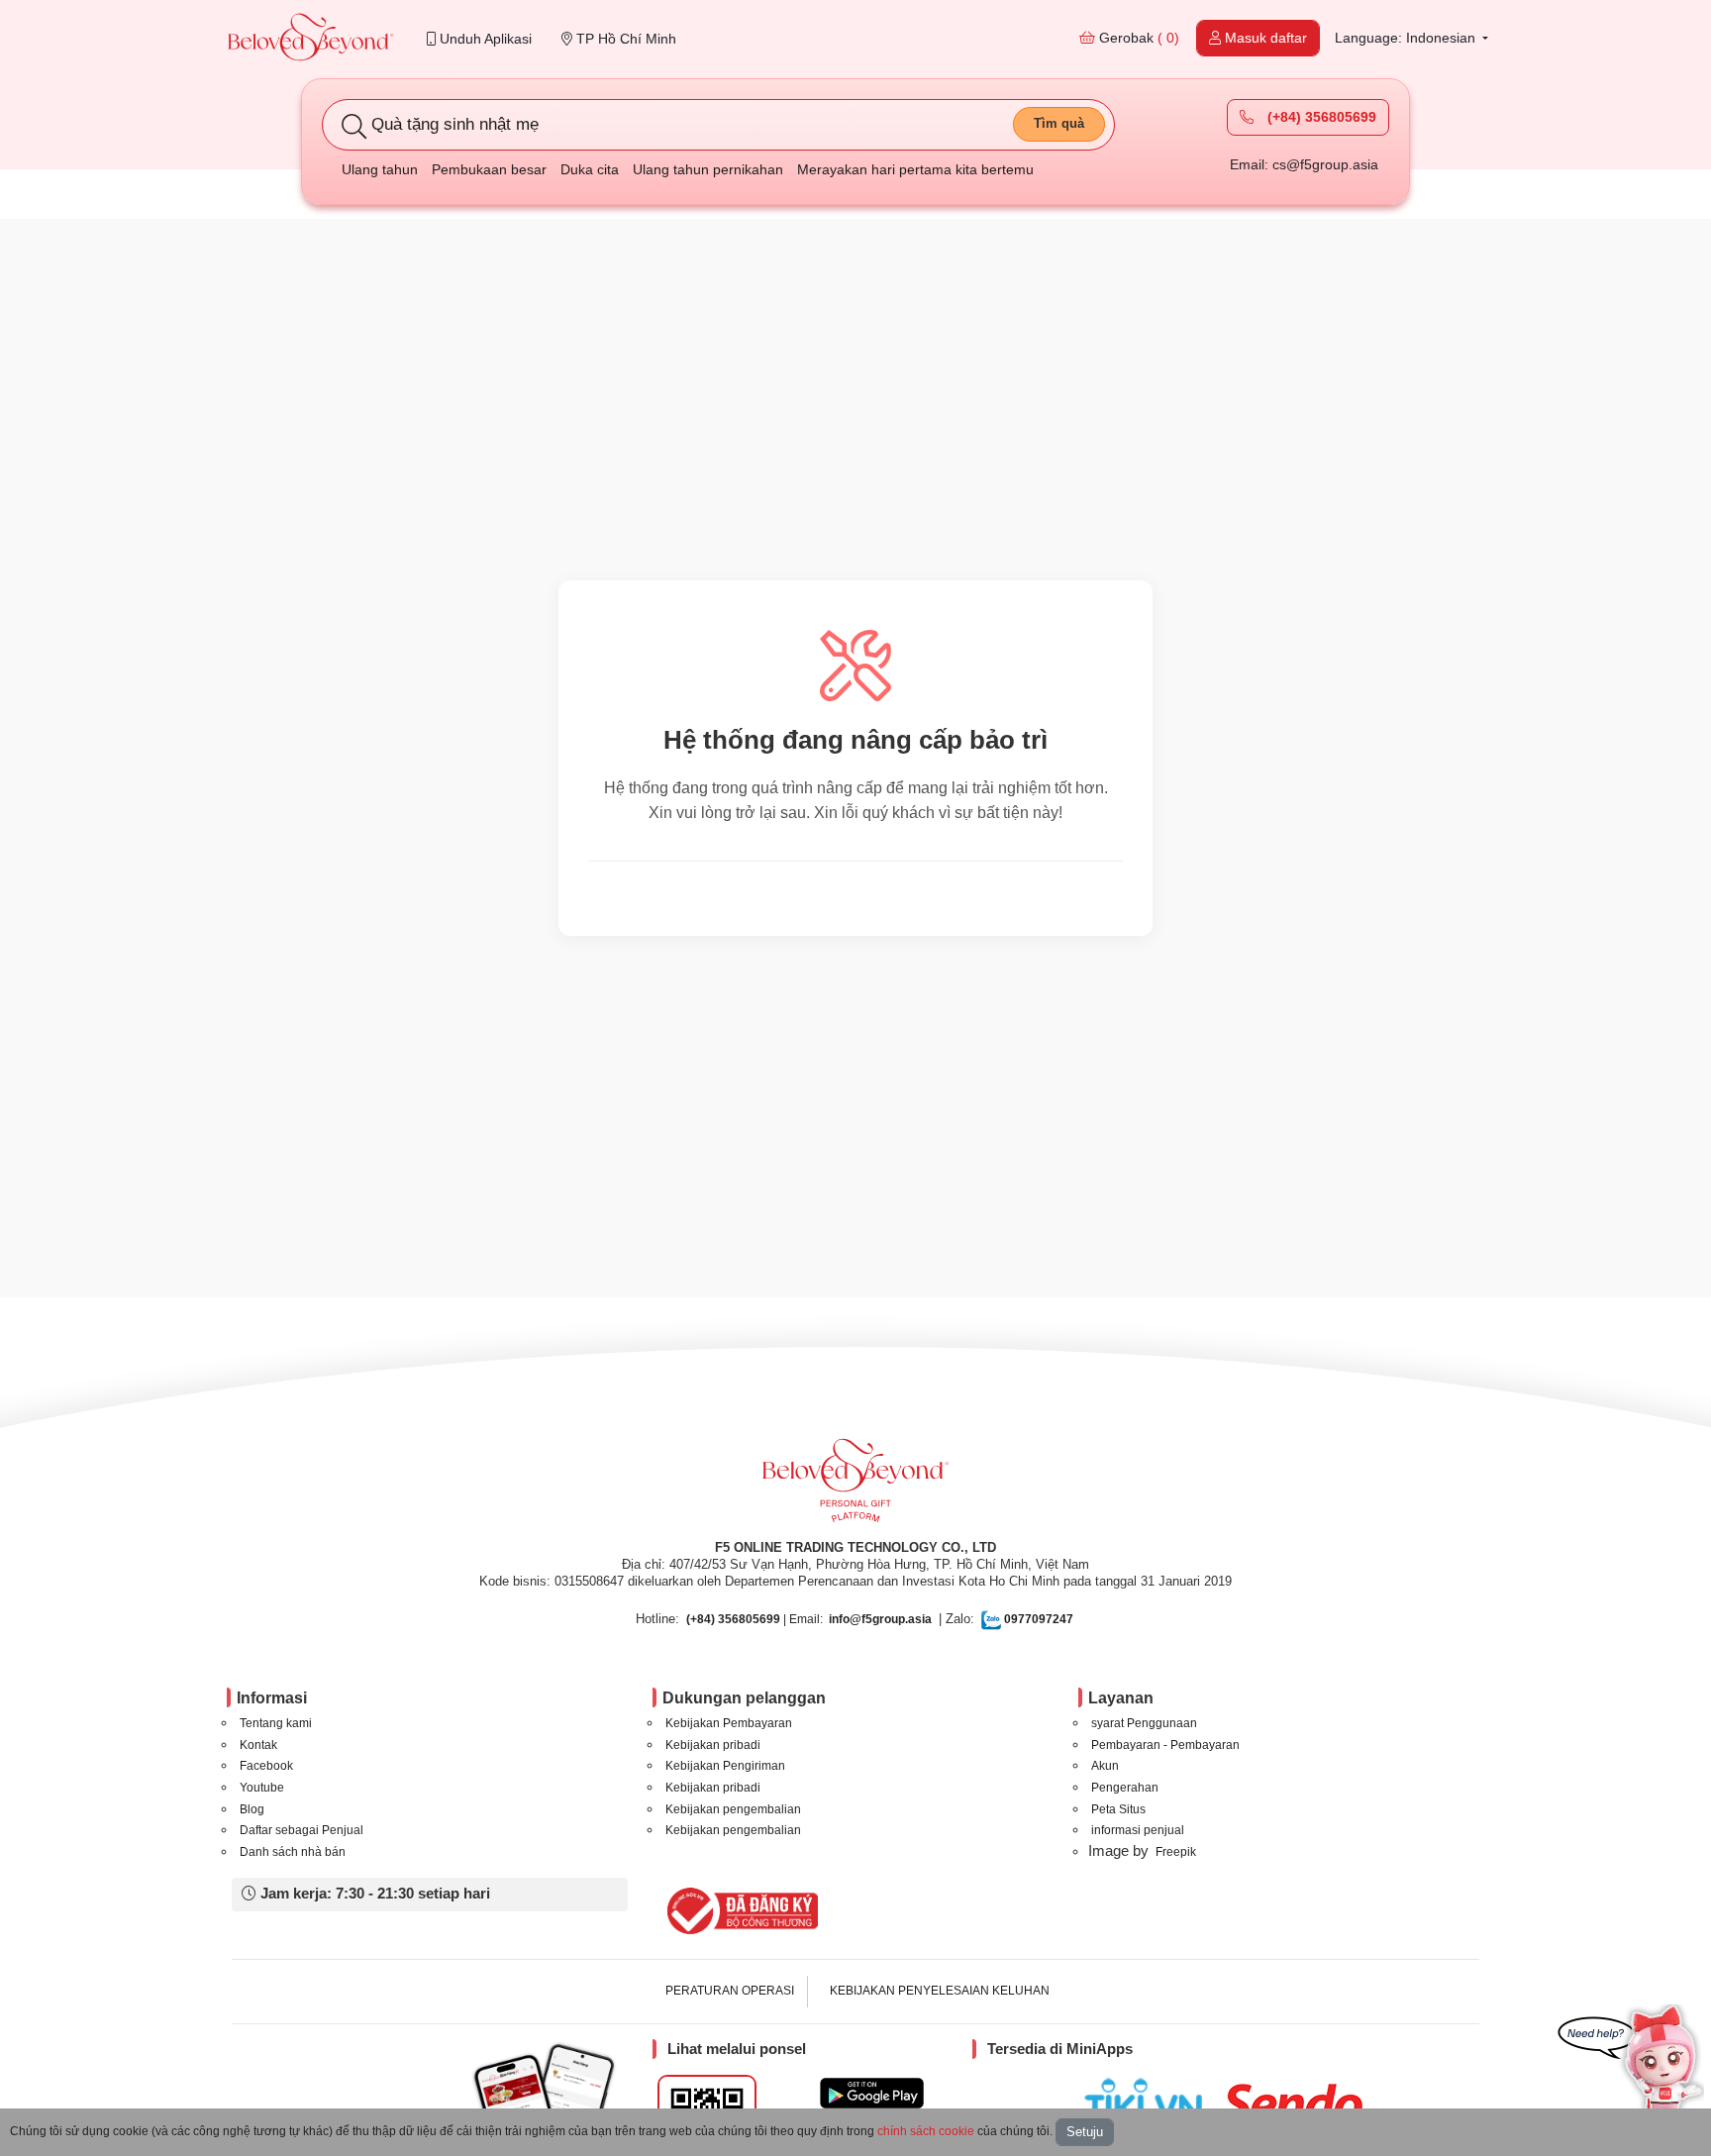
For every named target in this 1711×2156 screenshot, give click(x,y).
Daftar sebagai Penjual (302, 1830)
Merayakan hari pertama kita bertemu (915, 169)
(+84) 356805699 (1320, 117)
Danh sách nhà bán (293, 1852)
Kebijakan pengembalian (733, 1809)
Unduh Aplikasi (484, 39)
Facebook (266, 1766)
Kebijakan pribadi (713, 1745)
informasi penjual (1138, 1830)
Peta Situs (1118, 1809)
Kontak (258, 1745)
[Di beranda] (311, 39)
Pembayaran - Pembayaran (1165, 1745)
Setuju (1085, 2132)
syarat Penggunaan (1144, 1723)
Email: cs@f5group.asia (1304, 164)
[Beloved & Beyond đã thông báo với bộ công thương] (739, 1910)
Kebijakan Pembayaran (729, 1723)
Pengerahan (1125, 1788)
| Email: (755, 1619)
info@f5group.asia (880, 1619)
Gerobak (1137, 38)
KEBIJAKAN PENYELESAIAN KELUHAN (940, 1991)
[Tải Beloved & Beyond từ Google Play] (872, 2093)
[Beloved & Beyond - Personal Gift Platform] (855, 1487)
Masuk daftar (1264, 38)
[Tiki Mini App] (1148, 2101)
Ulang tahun (380, 169)
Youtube (262, 1788)
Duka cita (590, 169)
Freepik (1176, 1852)
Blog (252, 1809)
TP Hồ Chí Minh (624, 39)
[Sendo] (1298, 2104)
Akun (1105, 1766)
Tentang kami (276, 1723)
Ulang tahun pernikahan (708, 169)
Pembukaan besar (489, 169)
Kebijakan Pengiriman (725, 1766)
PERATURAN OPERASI (730, 1991)
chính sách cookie (926, 2131)
